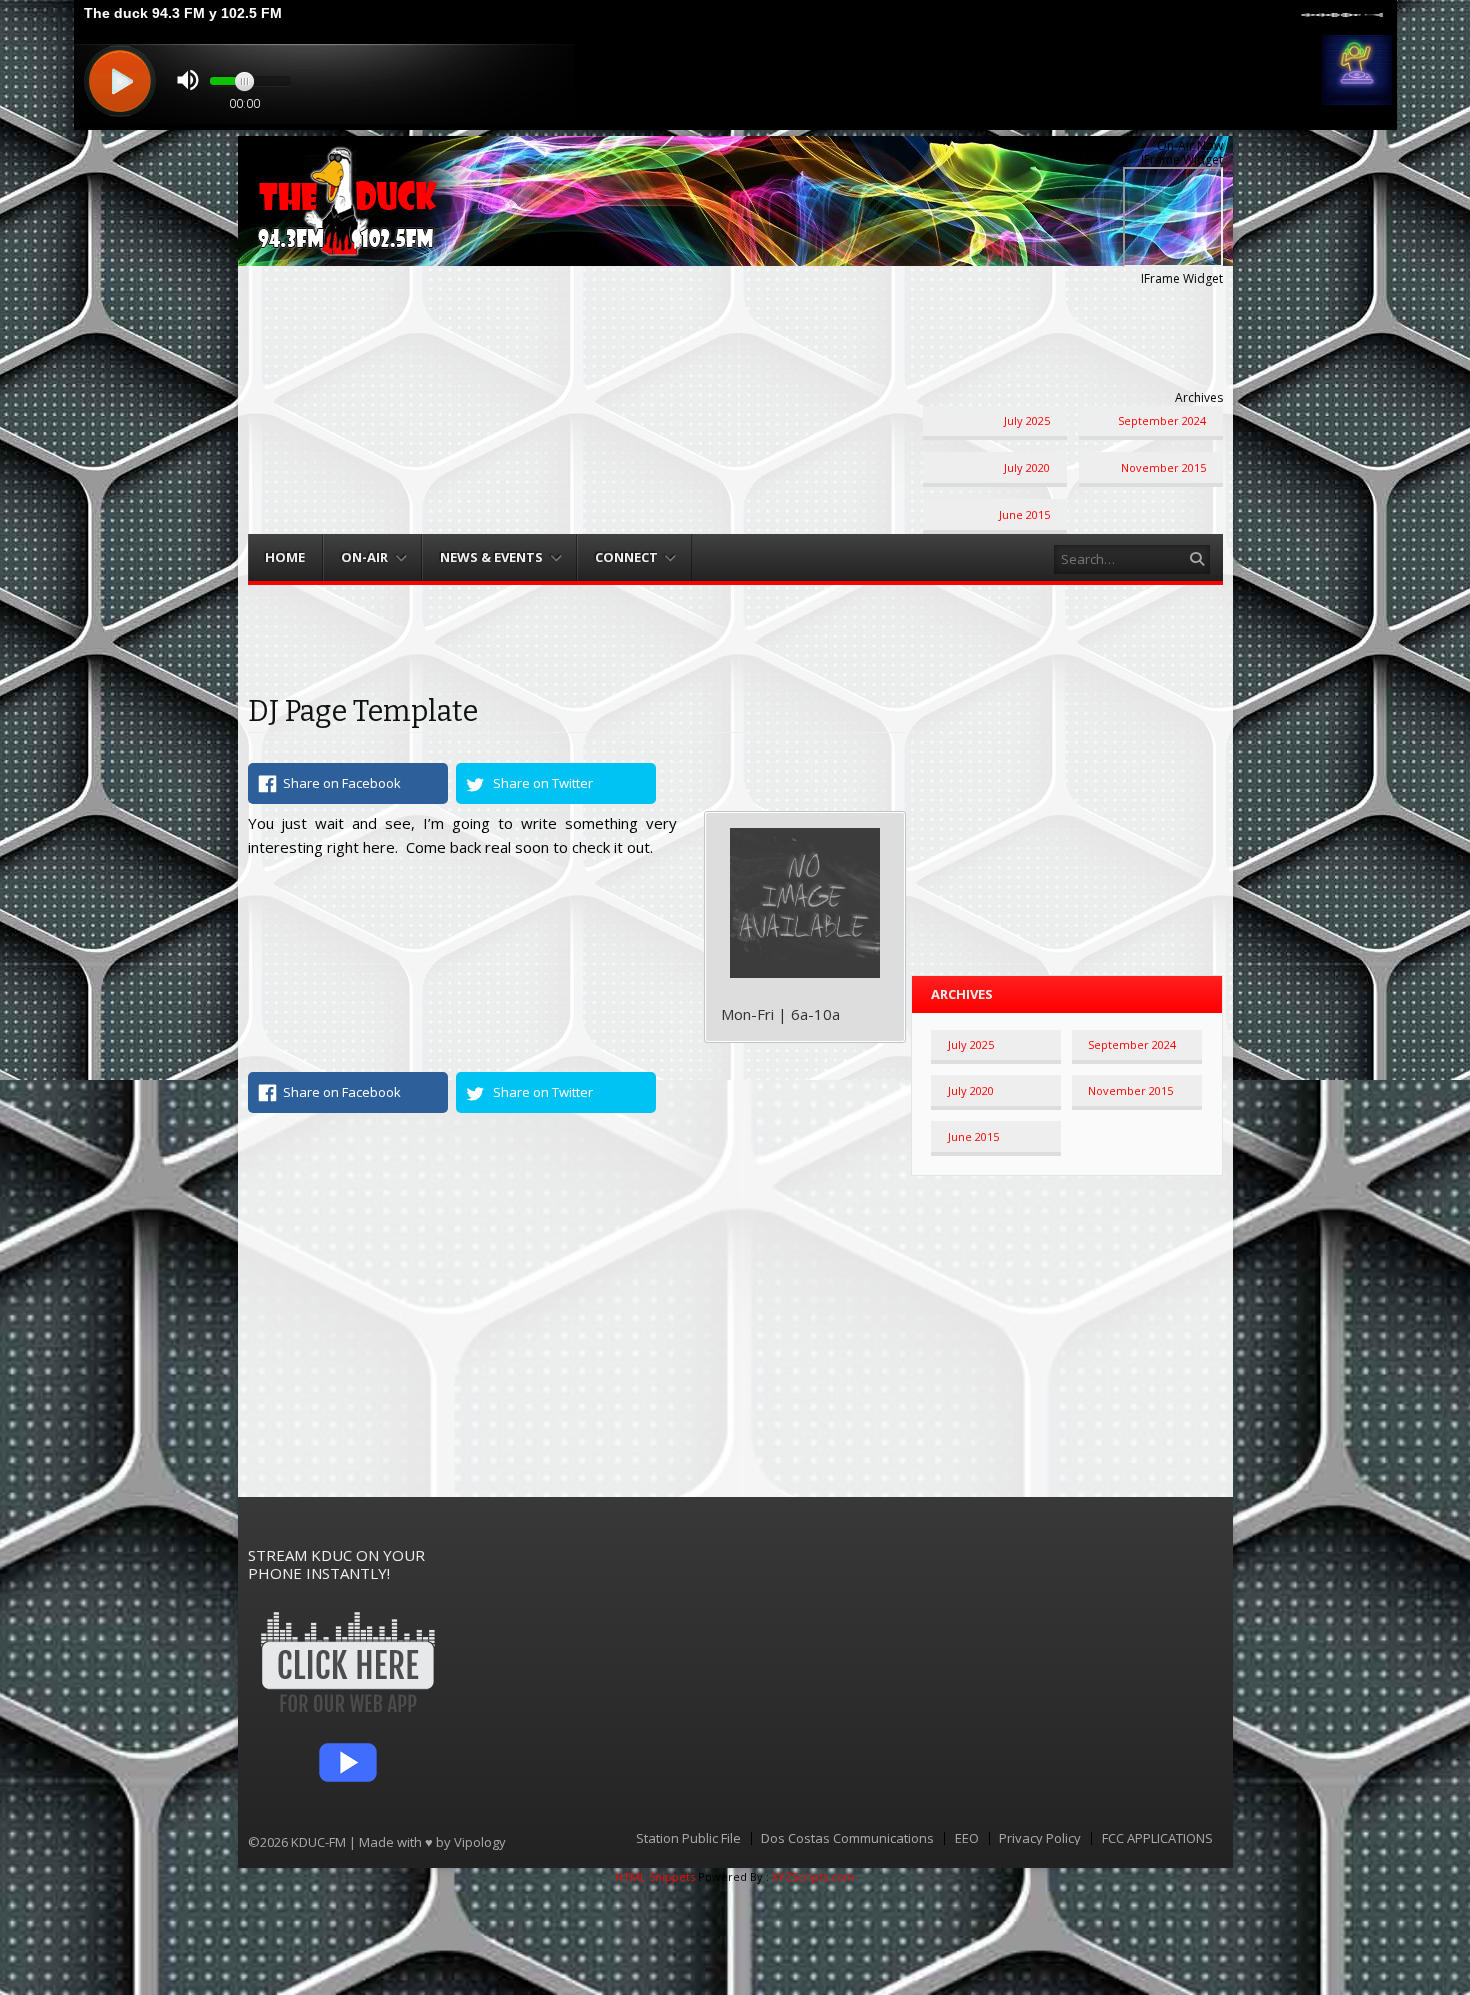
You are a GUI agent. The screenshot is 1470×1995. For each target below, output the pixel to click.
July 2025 (1027, 420)
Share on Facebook (342, 783)
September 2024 (1162, 420)
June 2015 (1024, 514)
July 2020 (1027, 467)
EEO (967, 1838)
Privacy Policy (1040, 1838)
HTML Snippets (655, 1876)
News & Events (491, 557)
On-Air (364, 557)
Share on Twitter (543, 783)
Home (285, 557)
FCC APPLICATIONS (1157, 1838)
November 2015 (1163, 467)
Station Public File (688, 1838)
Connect (626, 557)
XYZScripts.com (813, 1876)
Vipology (480, 1842)
